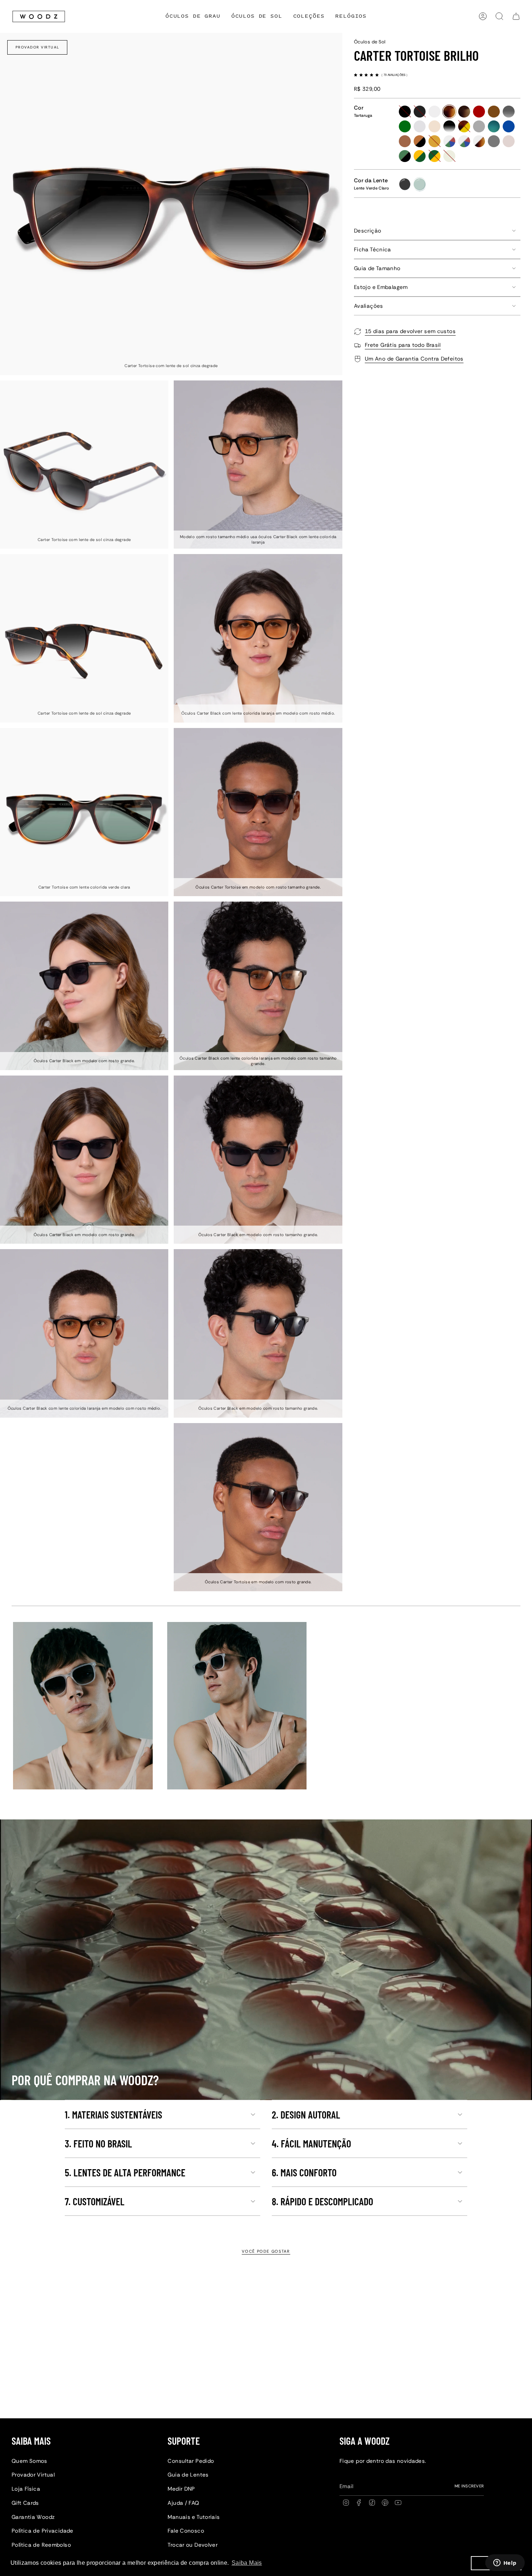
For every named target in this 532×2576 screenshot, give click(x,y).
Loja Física (26, 2489)
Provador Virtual (37, 47)
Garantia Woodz (33, 2517)
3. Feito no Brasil (98, 2143)
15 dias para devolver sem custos (410, 331)
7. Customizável (95, 2201)
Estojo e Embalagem (381, 287)
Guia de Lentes (188, 2475)
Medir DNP (181, 2489)
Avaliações (369, 306)
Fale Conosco (186, 2531)
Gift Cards (25, 2503)
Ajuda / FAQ (183, 2503)
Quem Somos (29, 2461)
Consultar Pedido (191, 2461)
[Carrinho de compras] (516, 16)
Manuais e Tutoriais (194, 2517)
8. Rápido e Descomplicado (322, 2201)
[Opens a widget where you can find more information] (505, 2563)
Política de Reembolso (41, 2545)
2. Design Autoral (306, 2115)
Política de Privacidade (43, 2531)
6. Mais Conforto (304, 2172)
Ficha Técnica (373, 250)
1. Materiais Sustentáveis (113, 2115)
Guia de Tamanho (377, 268)
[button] (309, 16)
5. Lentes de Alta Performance (125, 2172)
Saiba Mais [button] (247, 2563)
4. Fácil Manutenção (311, 2143)
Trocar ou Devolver (193, 2545)
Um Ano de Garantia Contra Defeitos (414, 359)
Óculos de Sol (370, 42)
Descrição (368, 231)
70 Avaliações (395, 75)
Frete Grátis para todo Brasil (403, 345)
